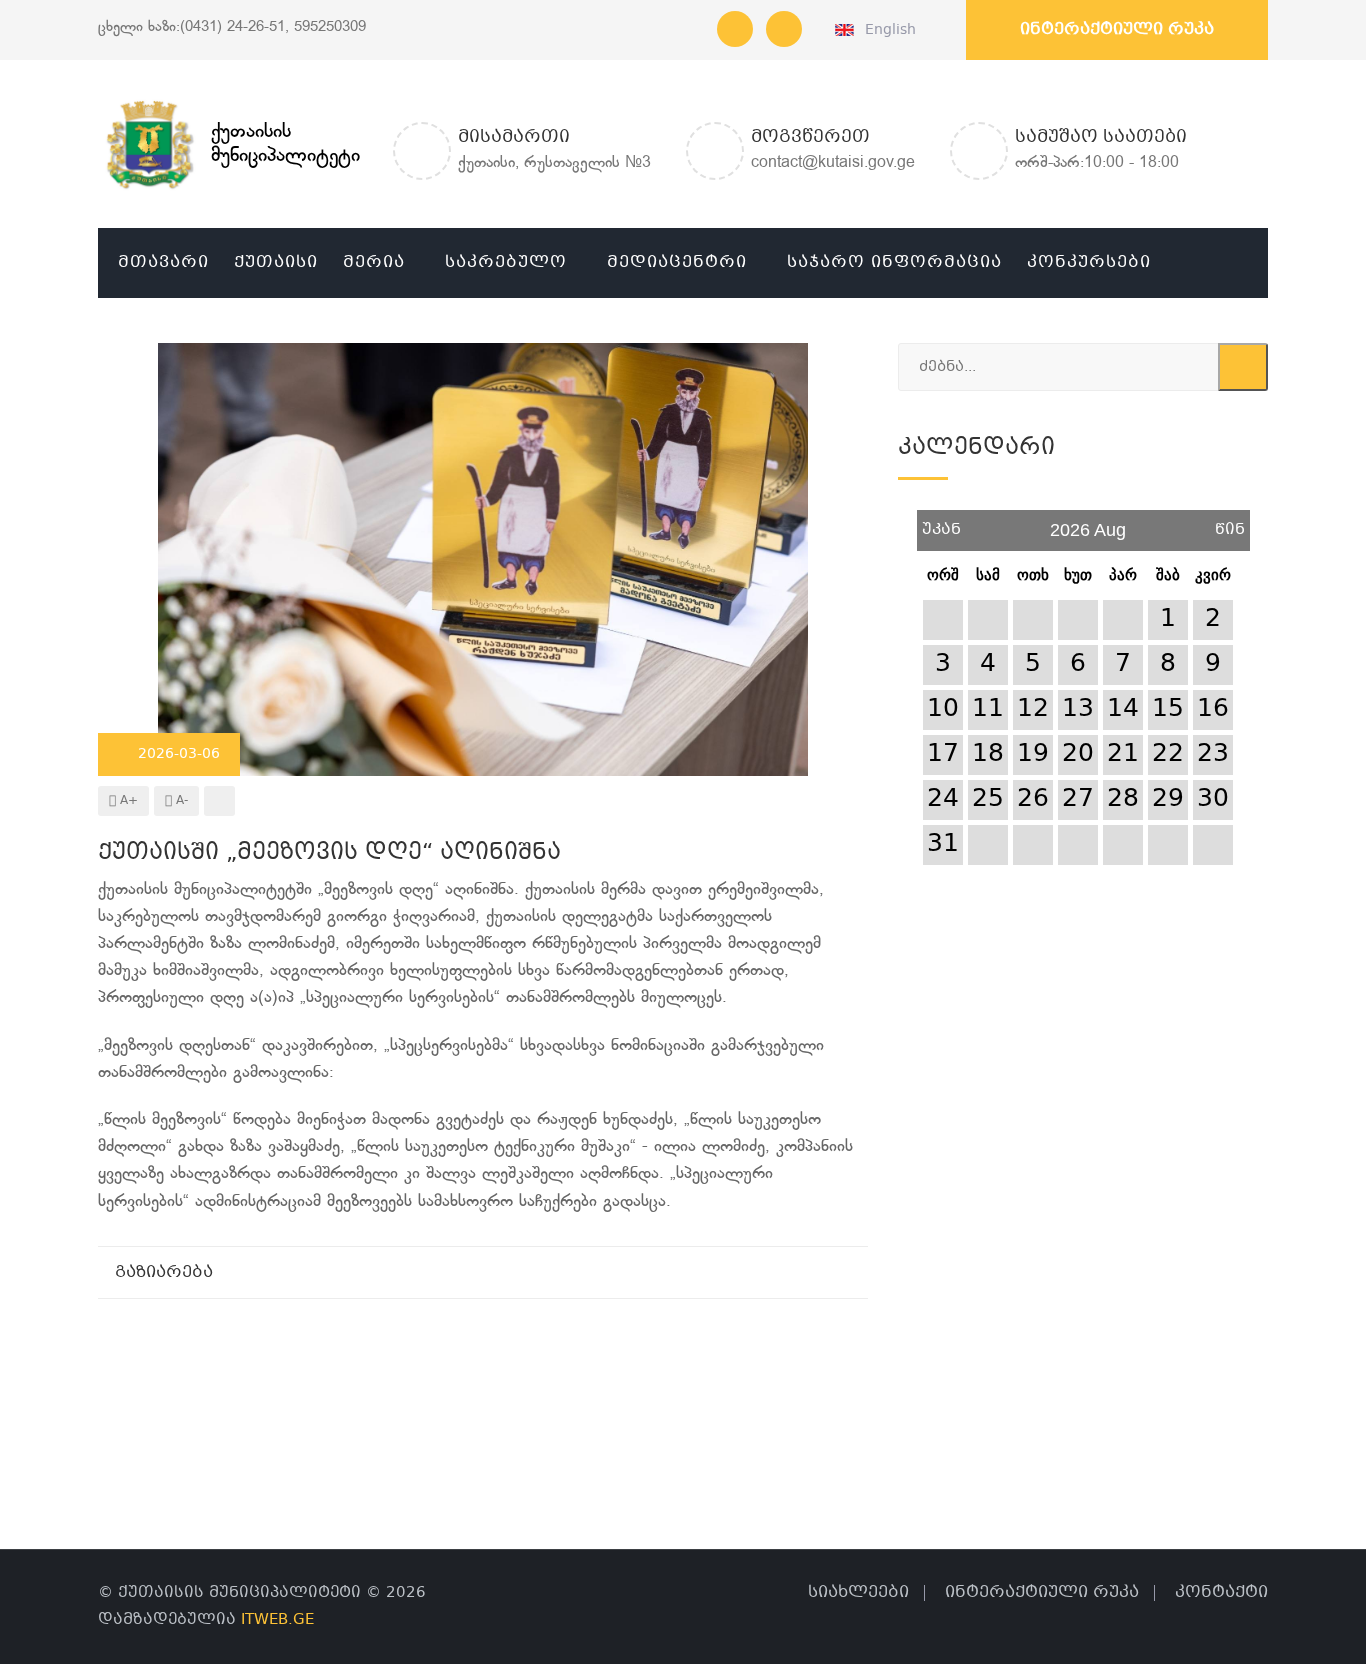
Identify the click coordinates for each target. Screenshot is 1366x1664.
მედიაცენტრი (677, 262)
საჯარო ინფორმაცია (894, 262)
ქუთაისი (276, 262)
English (887, 30)
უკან (941, 522)
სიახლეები (858, 1592)
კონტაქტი (1221, 1592)
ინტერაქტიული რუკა (1117, 29)
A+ (127, 801)
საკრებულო (506, 262)
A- (180, 801)
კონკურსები (1089, 262)
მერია (374, 262)
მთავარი (163, 262)
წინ (1230, 522)
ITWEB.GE (277, 1620)
